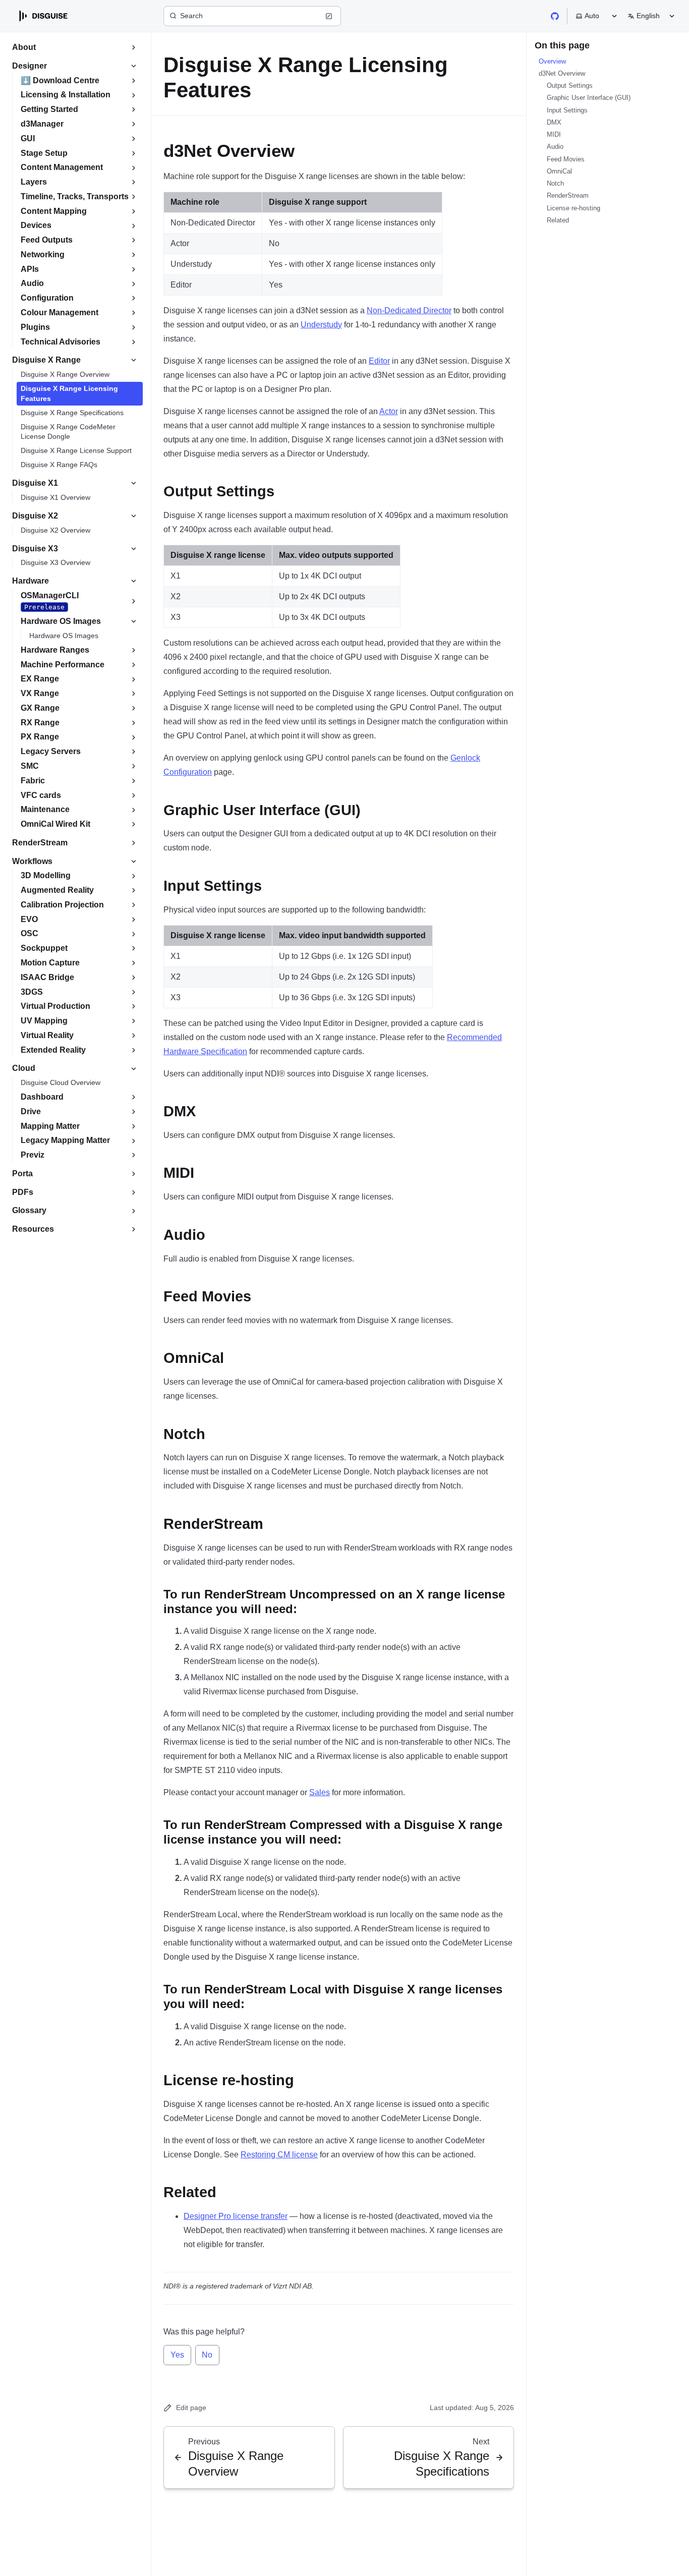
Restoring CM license (279, 2155)
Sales (320, 1792)
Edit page (191, 2408)
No (207, 2355)
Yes (177, 2355)
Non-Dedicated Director (409, 310)
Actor (389, 411)
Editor (379, 361)
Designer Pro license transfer (236, 2216)
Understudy (321, 325)
